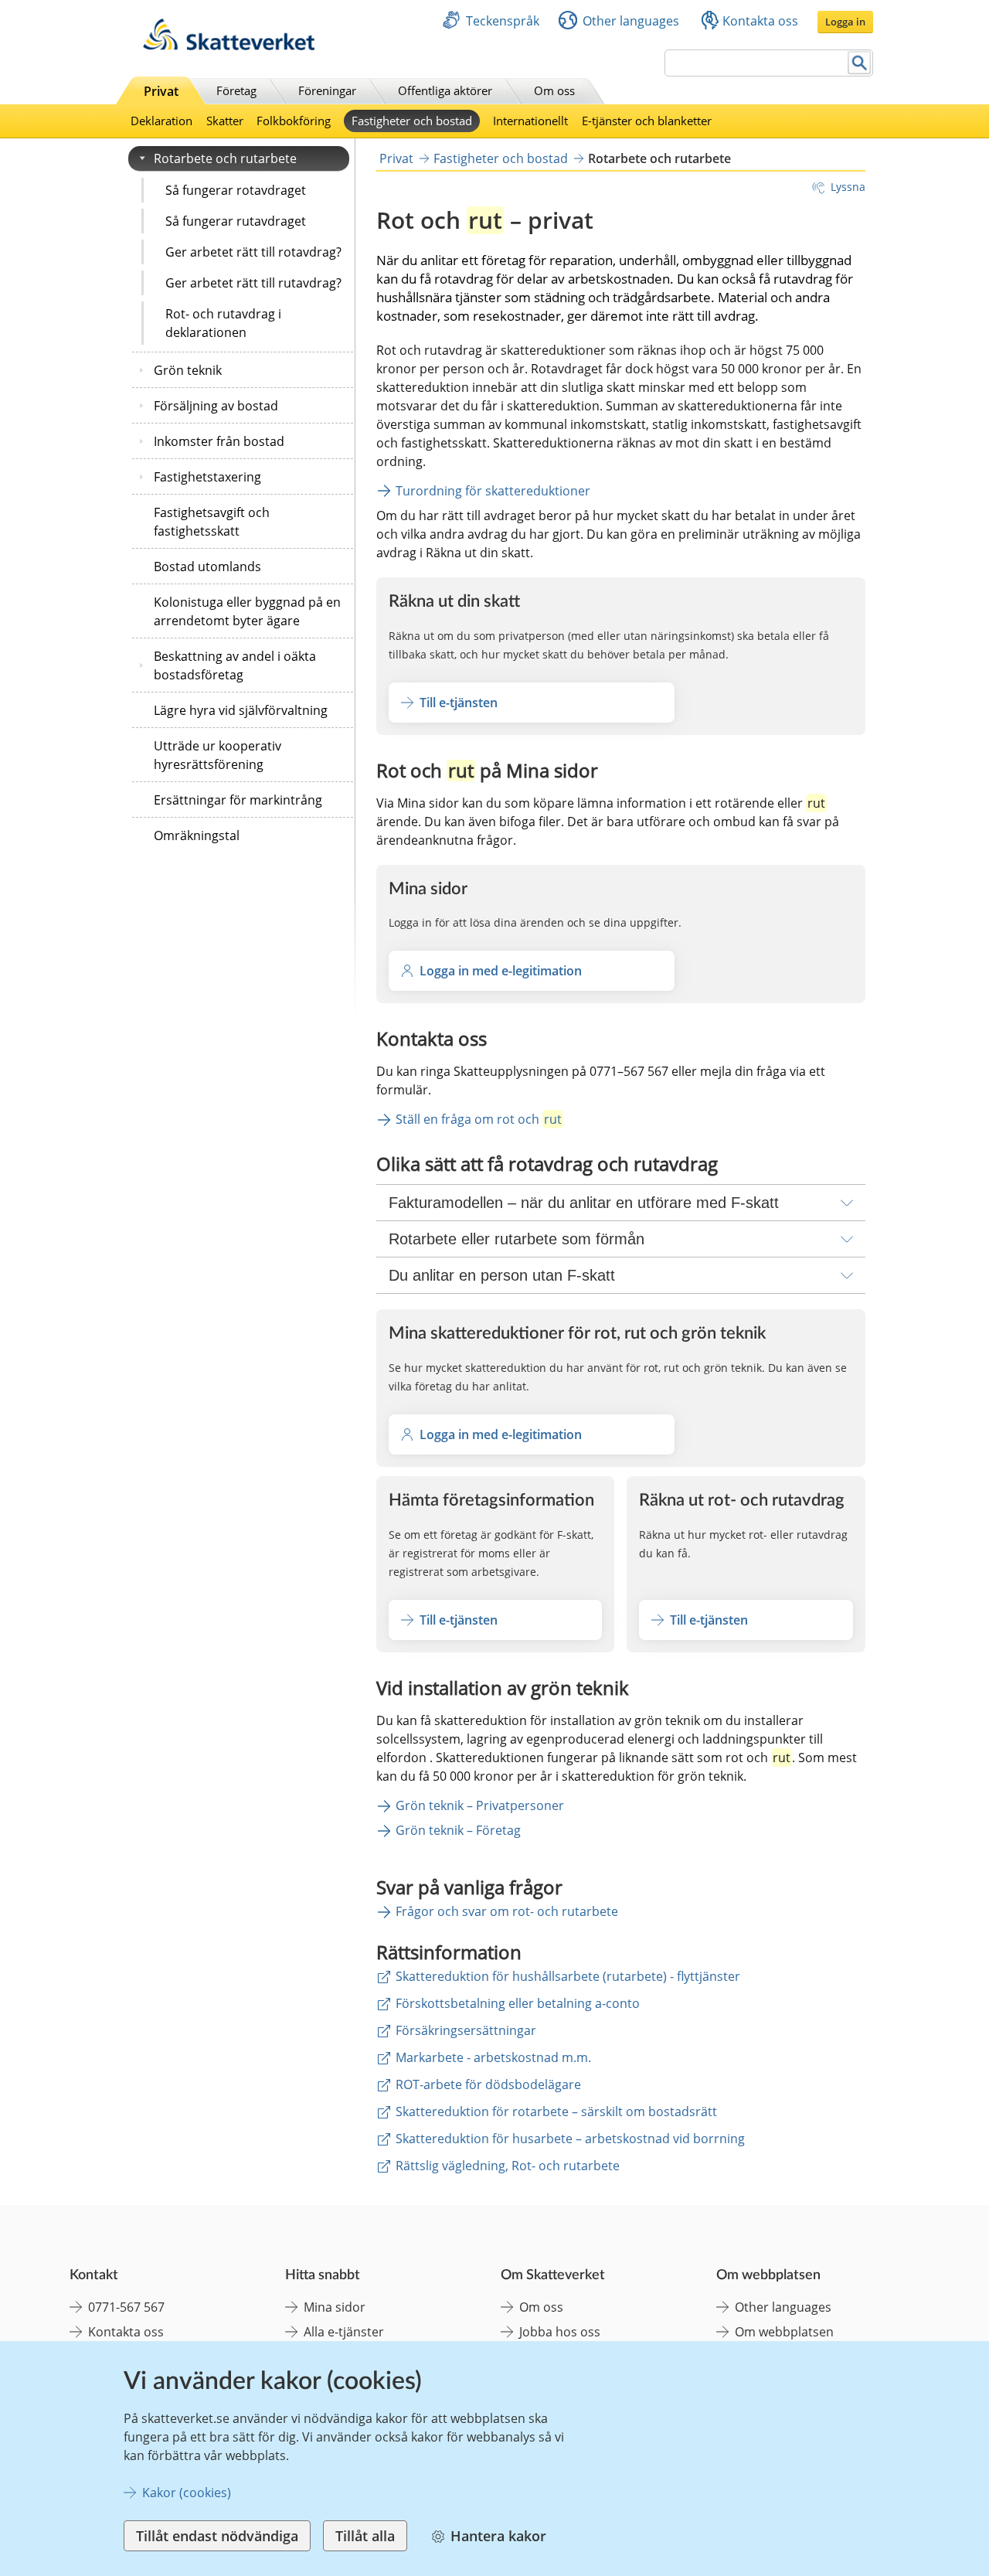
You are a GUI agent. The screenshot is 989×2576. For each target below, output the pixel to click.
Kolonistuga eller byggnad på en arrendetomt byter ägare (247, 611)
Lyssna (848, 187)
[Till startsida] (229, 46)
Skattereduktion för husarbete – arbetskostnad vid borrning (570, 2139)
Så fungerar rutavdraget (236, 221)
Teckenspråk (503, 21)
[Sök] (860, 63)
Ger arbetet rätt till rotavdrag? (253, 252)
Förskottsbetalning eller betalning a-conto (518, 2003)
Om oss (554, 90)
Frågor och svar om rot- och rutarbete (507, 1911)
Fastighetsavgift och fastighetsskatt (212, 522)
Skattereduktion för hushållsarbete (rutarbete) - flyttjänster (568, 1976)
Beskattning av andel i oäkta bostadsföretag (235, 665)
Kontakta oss (760, 21)
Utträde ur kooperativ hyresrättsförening (218, 755)
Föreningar (327, 90)
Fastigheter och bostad (412, 121)
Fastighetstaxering (207, 477)
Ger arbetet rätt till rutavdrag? (253, 283)
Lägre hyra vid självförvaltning (241, 710)
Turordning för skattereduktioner (493, 491)
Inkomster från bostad (219, 441)
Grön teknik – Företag (458, 1830)
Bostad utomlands (207, 567)
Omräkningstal (197, 835)
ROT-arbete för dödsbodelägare (488, 2084)
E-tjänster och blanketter (647, 121)
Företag (236, 90)
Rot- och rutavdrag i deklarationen (223, 323)
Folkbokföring (294, 121)
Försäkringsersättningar (466, 2030)
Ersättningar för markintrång (238, 800)
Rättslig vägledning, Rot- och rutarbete (508, 2166)
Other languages (631, 21)
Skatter (225, 121)
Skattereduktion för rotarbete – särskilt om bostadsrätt (556, 2112)
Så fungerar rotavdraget (236, 190)
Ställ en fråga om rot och (479, 1119)
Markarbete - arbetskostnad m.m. (493, 2057)
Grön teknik (188, 370)
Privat (161, 91)
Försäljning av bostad (216, 406)
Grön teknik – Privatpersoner (480, 1805)
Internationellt (530, 121)
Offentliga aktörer (445, 90)
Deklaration (161, 121)
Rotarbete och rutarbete (225, 158)
